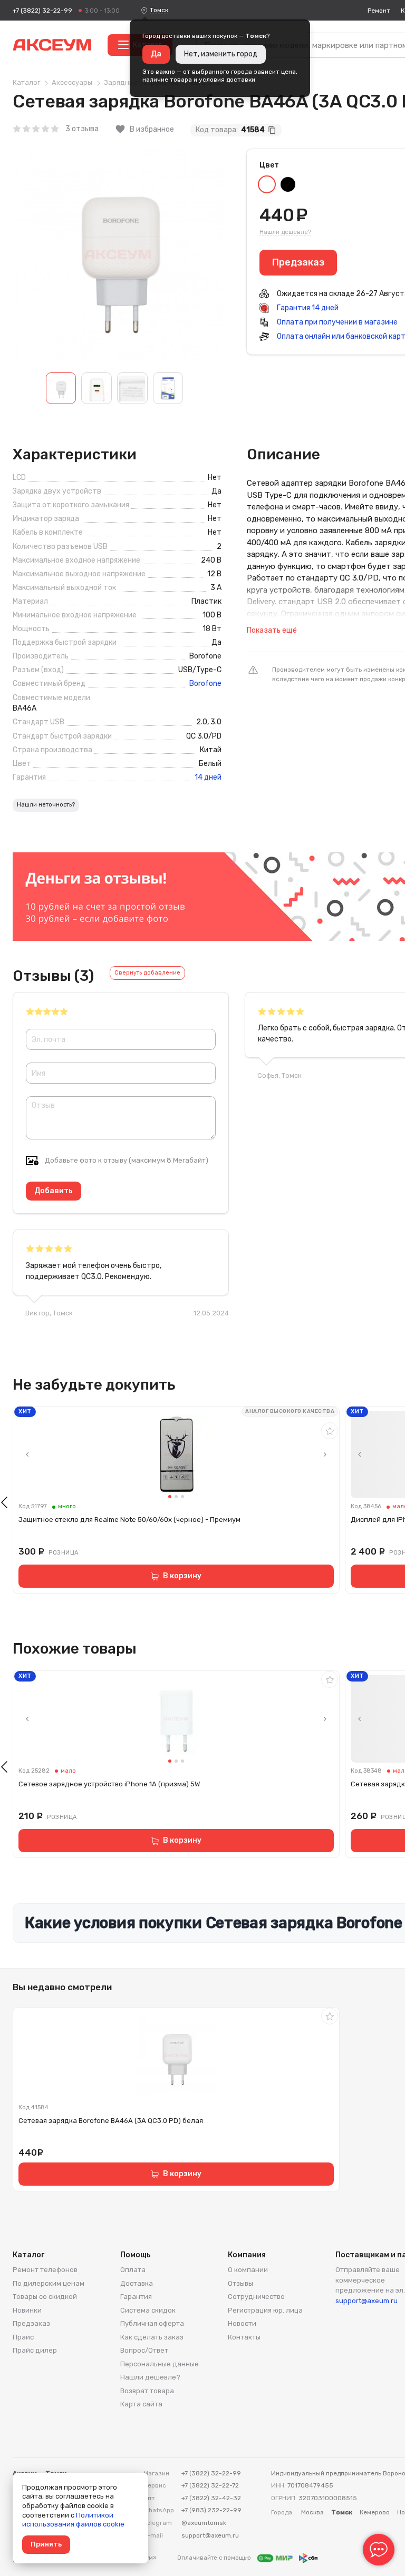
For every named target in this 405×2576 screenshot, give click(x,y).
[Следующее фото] (325, 1454)
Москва (312, 2512)
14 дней (208, 778)
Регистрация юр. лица (265, 2310)
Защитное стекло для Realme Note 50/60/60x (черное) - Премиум (129, 1520)
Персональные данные (160, 2364)
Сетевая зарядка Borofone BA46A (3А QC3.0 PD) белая (111, 2121)
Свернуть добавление (147, 973)
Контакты (244, 2337)
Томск (159, 10)
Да (156, 54)
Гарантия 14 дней (307, 308)
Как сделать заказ (152, 2337)
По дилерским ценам (49, 2283)
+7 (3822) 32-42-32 (211, 2498)
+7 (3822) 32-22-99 (42, 11)
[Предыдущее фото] (27, 1454)
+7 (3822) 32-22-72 (210, 2485)
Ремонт (379, 11)
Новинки (27, 2310)
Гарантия (136, 2297)
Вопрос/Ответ (144, 2350)
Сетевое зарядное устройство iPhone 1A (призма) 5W (109, 1784)
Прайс (23, 2337)
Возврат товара (147, 2391)
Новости (242, 2323)
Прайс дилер (35, 2350)
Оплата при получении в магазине (336, 322)
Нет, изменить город (221, 54)
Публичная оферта (152, 2323)
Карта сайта (141, 2404)
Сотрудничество (256, 2297)
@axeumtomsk (204, 2523)
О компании (248, 2270)
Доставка (137, 2283)
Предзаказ (31, 2323)
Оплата (133, 2270)
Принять (46, 2544)
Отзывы (240, 2283)
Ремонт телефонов (45, 2270)
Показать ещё (272, 630)
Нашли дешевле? (285, 232)
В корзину (182, 1576)
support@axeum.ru (367, 2301)
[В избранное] (330, 1431)
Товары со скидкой (45, 2297)
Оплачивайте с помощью (215, 2558)
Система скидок (148, 2310)
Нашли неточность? (46, 805)
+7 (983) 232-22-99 (211, 2510)
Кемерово (375, 2512)
